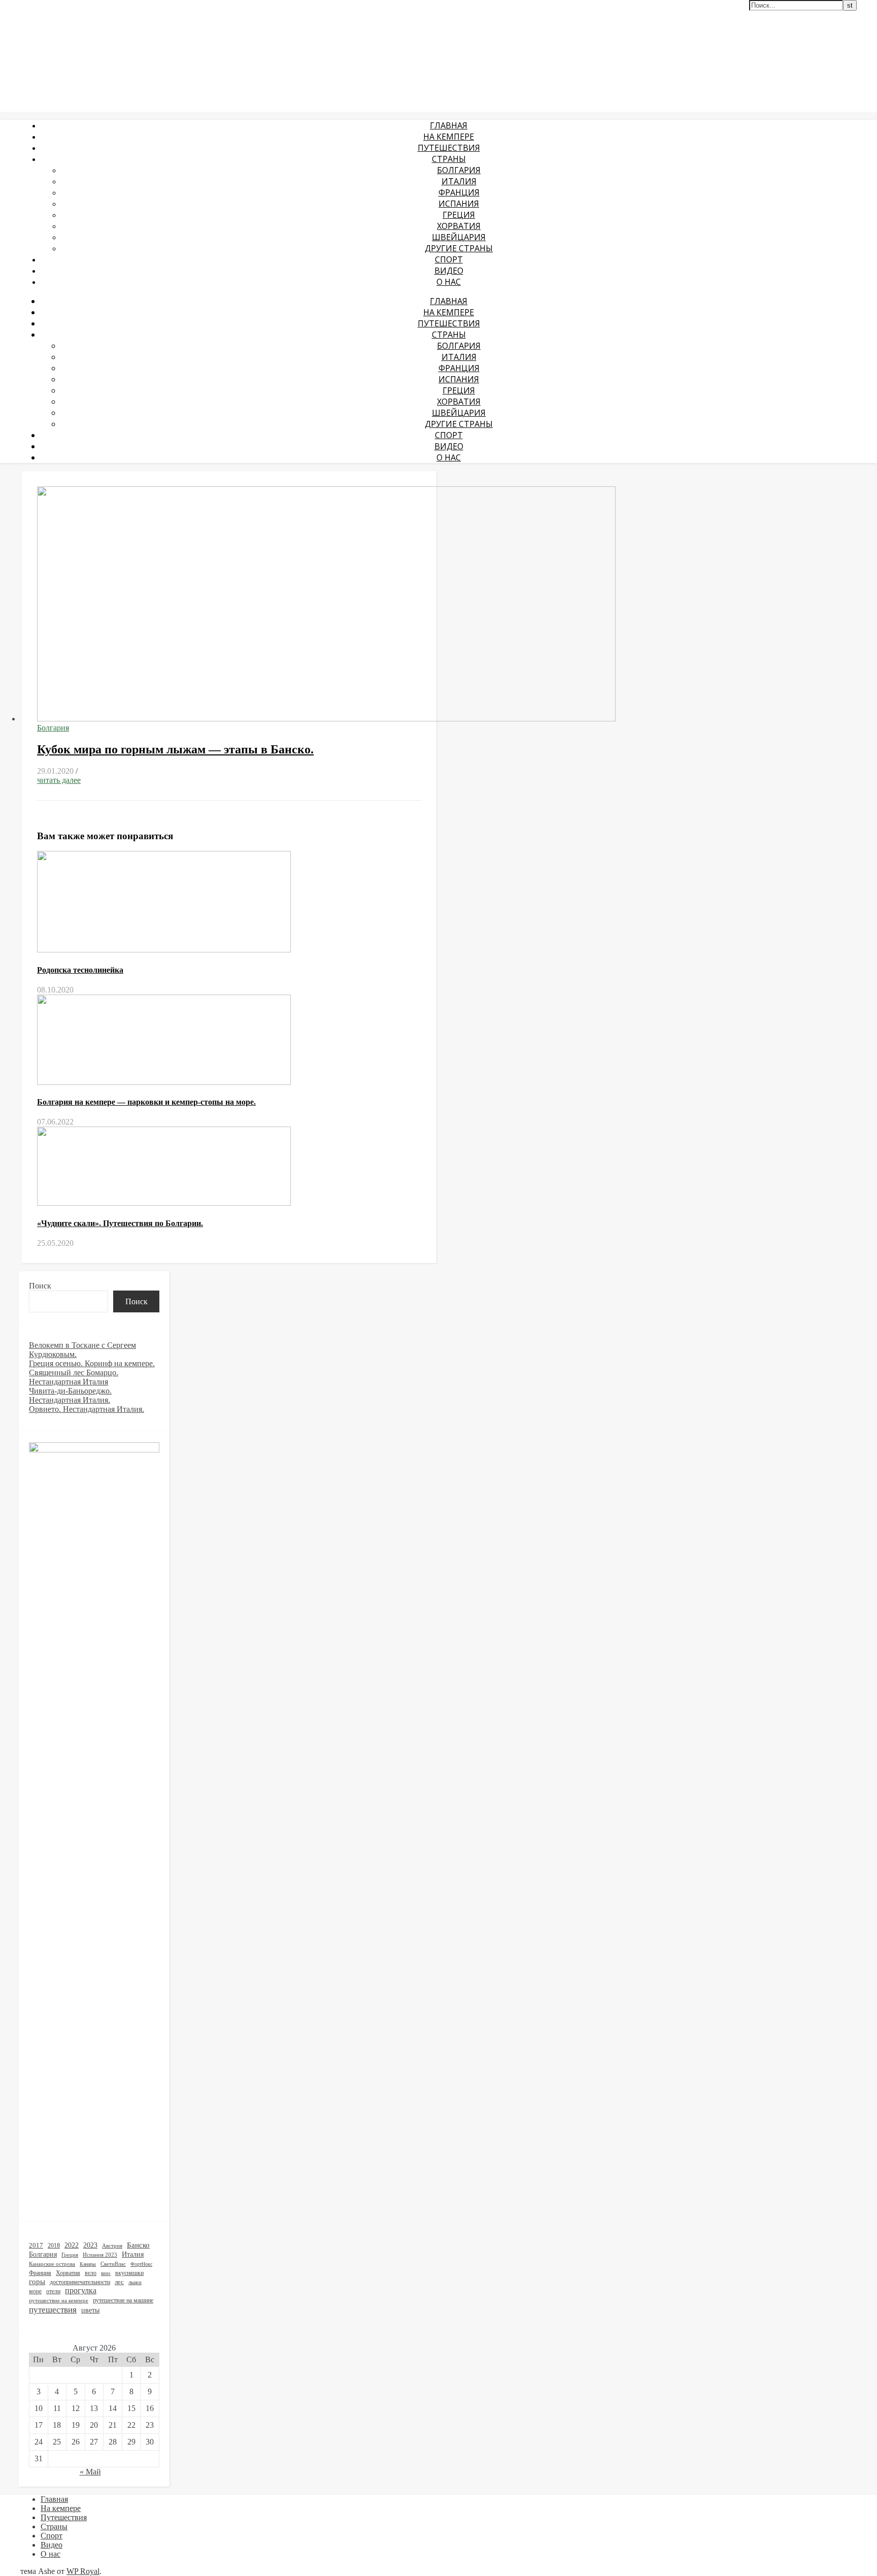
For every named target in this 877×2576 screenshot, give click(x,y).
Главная (449, 125)
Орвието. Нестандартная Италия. (87, 1409)
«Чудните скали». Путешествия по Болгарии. (120, 1223)
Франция (459, 192)
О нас (449, 282)
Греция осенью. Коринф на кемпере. (92, 1363)
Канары (88, 2264)
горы (37, 2282)
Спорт (449, 259)
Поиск (40, 1286)
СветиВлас (113, 2264)
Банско (138, 2245)
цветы (90, 2310)
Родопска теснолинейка (80, 970)
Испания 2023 (100, 2255)
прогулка (81, 2290)
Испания (459, 204)
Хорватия (459, 226)
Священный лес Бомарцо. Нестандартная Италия (74, 1377)
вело (91, 2273)
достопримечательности (80, 2282)
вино (106, 2273)
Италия (459, 181)
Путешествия (449, 148)
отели (53, 2291)
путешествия (53, 2309)
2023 (90, 2245)
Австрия (112, 2246)
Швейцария (459, 237)
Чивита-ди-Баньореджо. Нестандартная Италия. (70, 1395)
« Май (90, 2472)
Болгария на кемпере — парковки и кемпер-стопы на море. (146, 1102)
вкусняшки (129, 2273)
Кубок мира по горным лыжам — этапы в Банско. (175, 749)
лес (119, 2282)
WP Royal (83, 2571)
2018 (54, 2245)
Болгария (459, 170)
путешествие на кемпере (59, 2300)
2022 (72, 2245)
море (35, 2291)
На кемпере (449, 137)
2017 (36, 2245)
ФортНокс (141, 2264)
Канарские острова (52, 2264)
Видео (449, 271)
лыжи (135, 2282)
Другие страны (459, 248)
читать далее (59, 780)
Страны (449, 159)
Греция (459, 215)
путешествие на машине (123, 2300)
